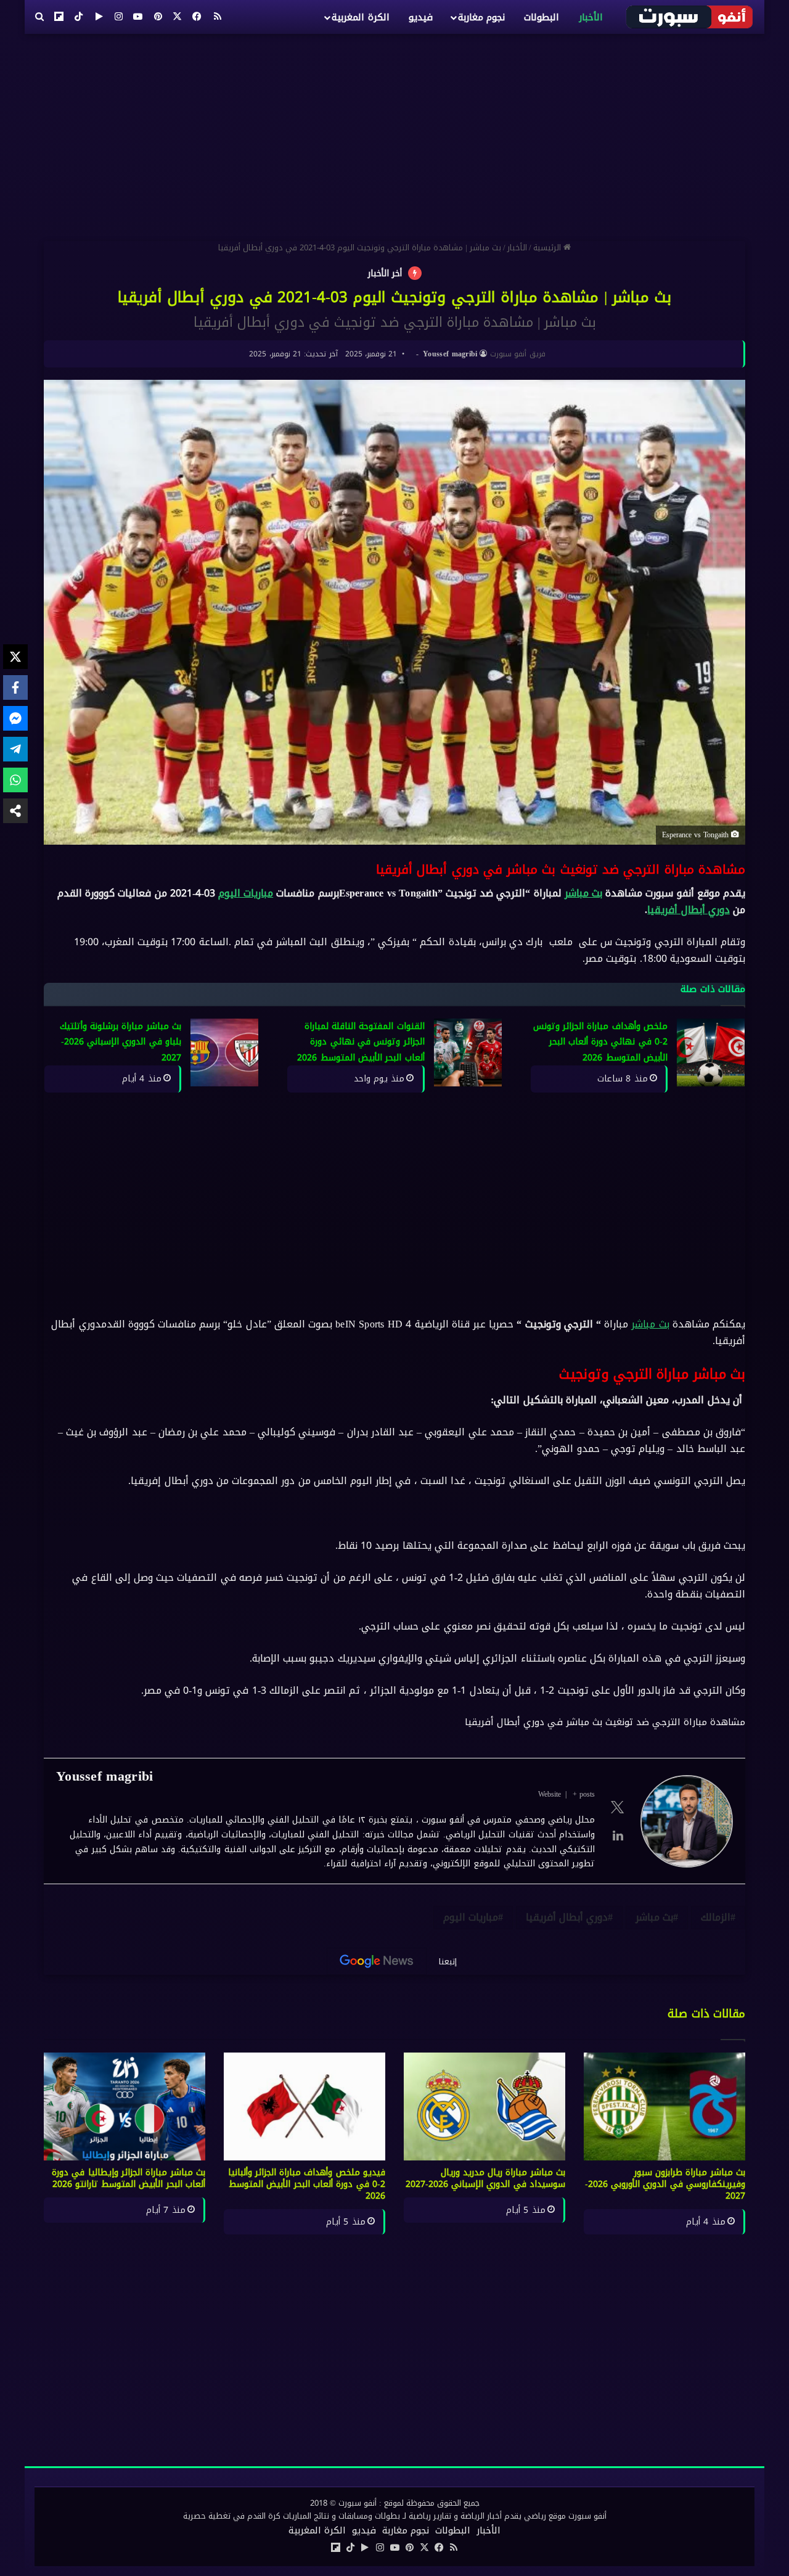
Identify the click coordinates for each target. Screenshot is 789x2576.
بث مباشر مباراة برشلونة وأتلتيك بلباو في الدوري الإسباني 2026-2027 (121, 1042)
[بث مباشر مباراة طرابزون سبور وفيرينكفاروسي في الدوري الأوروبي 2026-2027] (664, 2106)
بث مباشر (583, 893)
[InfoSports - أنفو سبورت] (690, 17)
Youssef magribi (450, 354)
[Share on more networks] (15, 811)
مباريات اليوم (246, 893)
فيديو (421, 17)
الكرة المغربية (360, 17)
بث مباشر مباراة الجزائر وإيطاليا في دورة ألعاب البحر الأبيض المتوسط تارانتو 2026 (129, 2178)
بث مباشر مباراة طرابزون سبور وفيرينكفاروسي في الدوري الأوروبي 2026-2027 (665, 2184)
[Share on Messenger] (15, 718)
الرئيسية (548, 248)
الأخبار (591, 17)
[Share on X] (15, 657)
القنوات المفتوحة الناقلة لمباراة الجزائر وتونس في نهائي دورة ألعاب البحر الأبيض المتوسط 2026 (361, 1042)
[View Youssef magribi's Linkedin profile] (618, 1836)
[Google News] (377, 1961)
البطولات (542, 17)
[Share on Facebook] (15, 687)
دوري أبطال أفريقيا (688, 910)
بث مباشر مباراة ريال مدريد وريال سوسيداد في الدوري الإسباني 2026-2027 (485, 2178)
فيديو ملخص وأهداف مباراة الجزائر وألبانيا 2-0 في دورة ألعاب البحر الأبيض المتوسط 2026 (307, 2184)
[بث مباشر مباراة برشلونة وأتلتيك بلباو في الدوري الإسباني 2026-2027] (224, 1052)
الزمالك (716, 1917)
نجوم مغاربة (481, 17)
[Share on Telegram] (15, 749)
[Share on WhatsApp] (15, 780)
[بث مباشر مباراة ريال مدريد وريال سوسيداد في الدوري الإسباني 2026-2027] (484, 2106)
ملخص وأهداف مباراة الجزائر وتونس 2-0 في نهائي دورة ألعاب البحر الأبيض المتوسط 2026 (600, 1042)
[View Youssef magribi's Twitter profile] (618, 1807)
